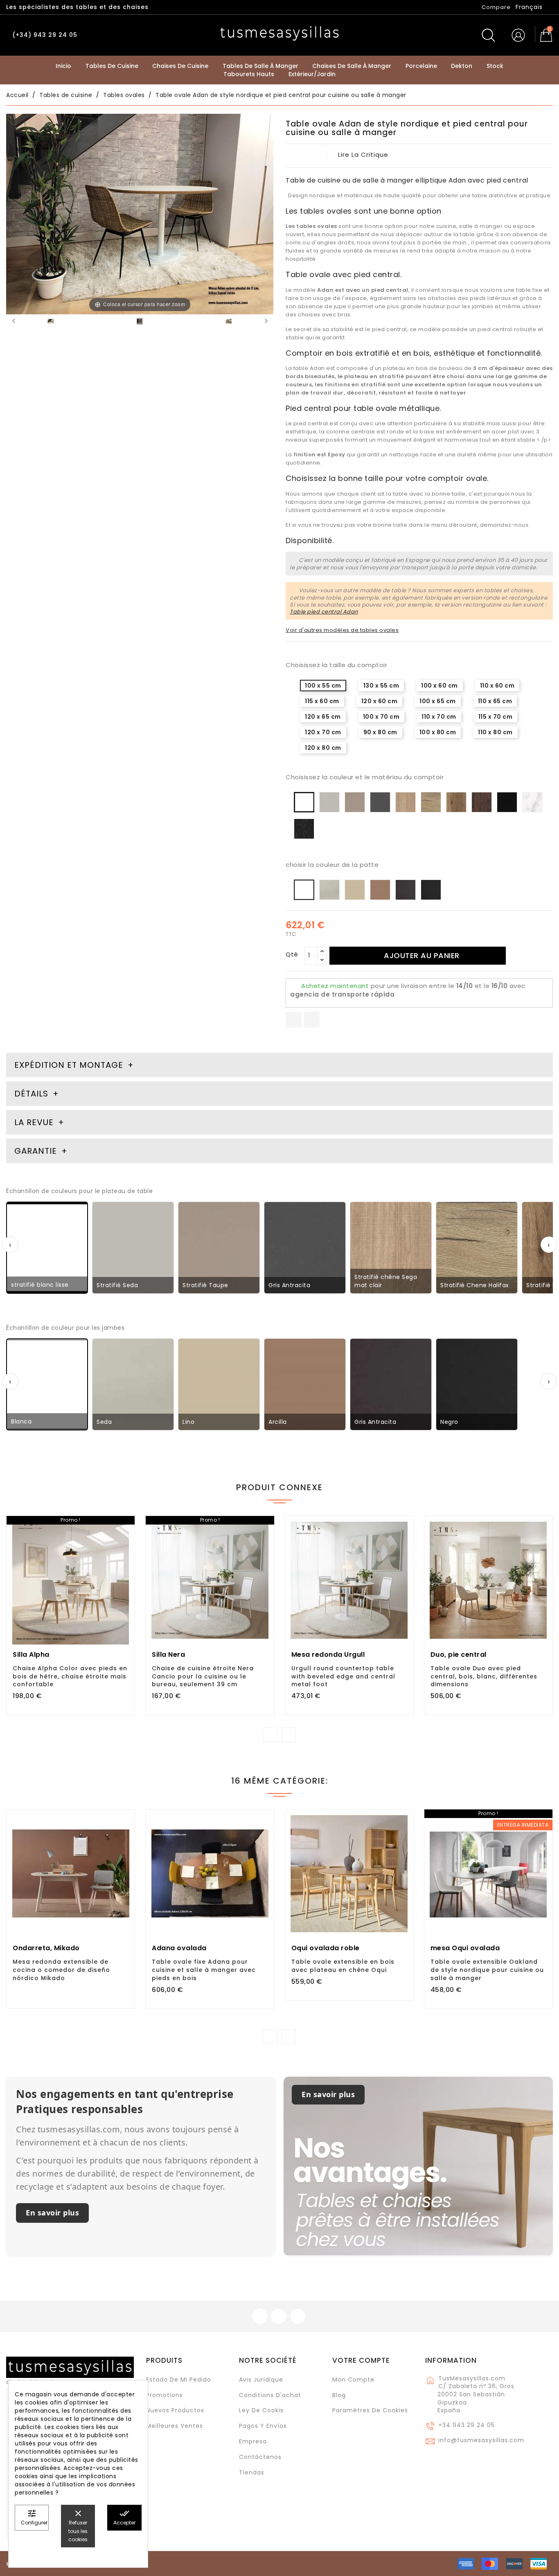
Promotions (165, 2395)
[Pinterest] (312, 1020)
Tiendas (252, 2472)
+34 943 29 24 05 (467, 2425)
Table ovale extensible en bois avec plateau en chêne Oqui (343, 1966)
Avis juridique (261, 2380)
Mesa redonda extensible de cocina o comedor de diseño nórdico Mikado (61, 1970)
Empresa (253, 2441)
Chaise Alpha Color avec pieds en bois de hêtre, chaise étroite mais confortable (70, 1676)
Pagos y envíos (263, 2426)
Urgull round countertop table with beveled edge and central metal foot (343, 1676)
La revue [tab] (35, 1122)
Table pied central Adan (324, 612)
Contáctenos (260, 2457)
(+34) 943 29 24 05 (45, 35)
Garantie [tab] (37, 1151)
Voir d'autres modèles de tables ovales (342, 630)
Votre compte (361, 2360)
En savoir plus (52, 2213)
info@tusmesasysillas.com (481, 2440)
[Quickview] (89, 1611)
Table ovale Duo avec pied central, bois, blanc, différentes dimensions (484, 1676)
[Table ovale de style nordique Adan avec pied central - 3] (140, 323)
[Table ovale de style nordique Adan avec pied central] (229, 323)
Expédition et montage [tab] (69, 1065)
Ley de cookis (261, 2410)
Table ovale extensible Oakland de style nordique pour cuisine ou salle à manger (487, 1970)
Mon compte (353, 2380)
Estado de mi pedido (179, 2380)
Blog (339, 2395)
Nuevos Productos (175, 2410)
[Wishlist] (125, 1527)
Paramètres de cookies (370, 2410)
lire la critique (363, 155)
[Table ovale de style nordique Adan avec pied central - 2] (51, 323)
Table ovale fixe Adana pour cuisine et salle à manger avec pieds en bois (204, 1970)
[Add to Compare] (71, 1612)
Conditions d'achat (270, 2395)
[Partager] (294, 1020)
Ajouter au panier (422, 955)
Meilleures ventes (175, 2426)
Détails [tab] (31, 1094)
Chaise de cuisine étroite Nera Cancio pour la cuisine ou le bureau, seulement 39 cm (203, 1676)
